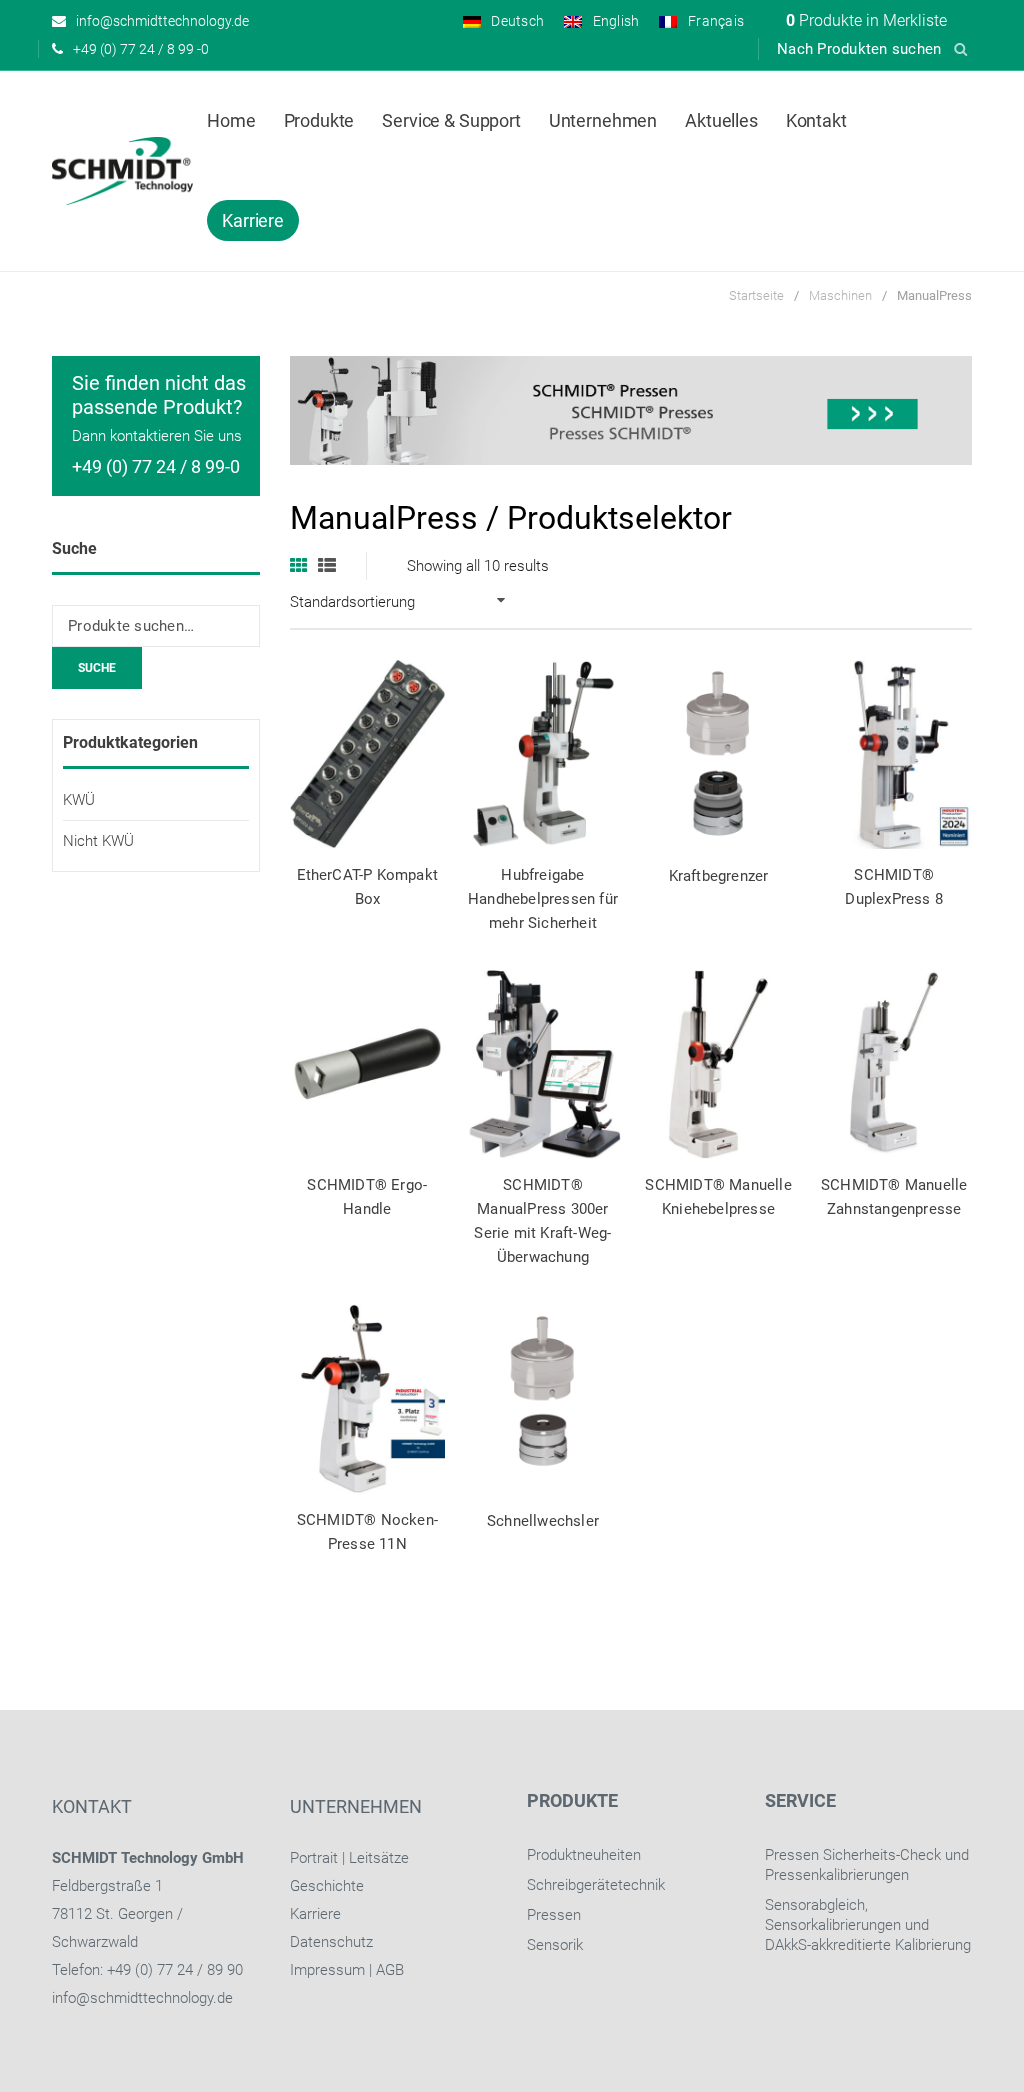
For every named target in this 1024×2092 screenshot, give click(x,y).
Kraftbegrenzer (719, 876)
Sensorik (555, 1945)
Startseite (756, 295)
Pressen (554, 1915)
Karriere (315, 1914)
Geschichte (327, 1886)
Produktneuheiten (584, 1855)
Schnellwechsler (543, 1521)
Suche (97, 668)
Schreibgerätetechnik (596, 1885)
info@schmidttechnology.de (142, 1998)
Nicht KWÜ (98, 841)
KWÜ (79, 800)
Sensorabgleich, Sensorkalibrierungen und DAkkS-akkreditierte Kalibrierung (868, 1925)
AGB (390, 1970)
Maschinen (840, 295)
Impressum (327, 1970)
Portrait (314, 1858)
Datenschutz (331, 1942)
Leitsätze (379, 1858)
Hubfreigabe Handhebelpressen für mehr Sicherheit (543, 899)
